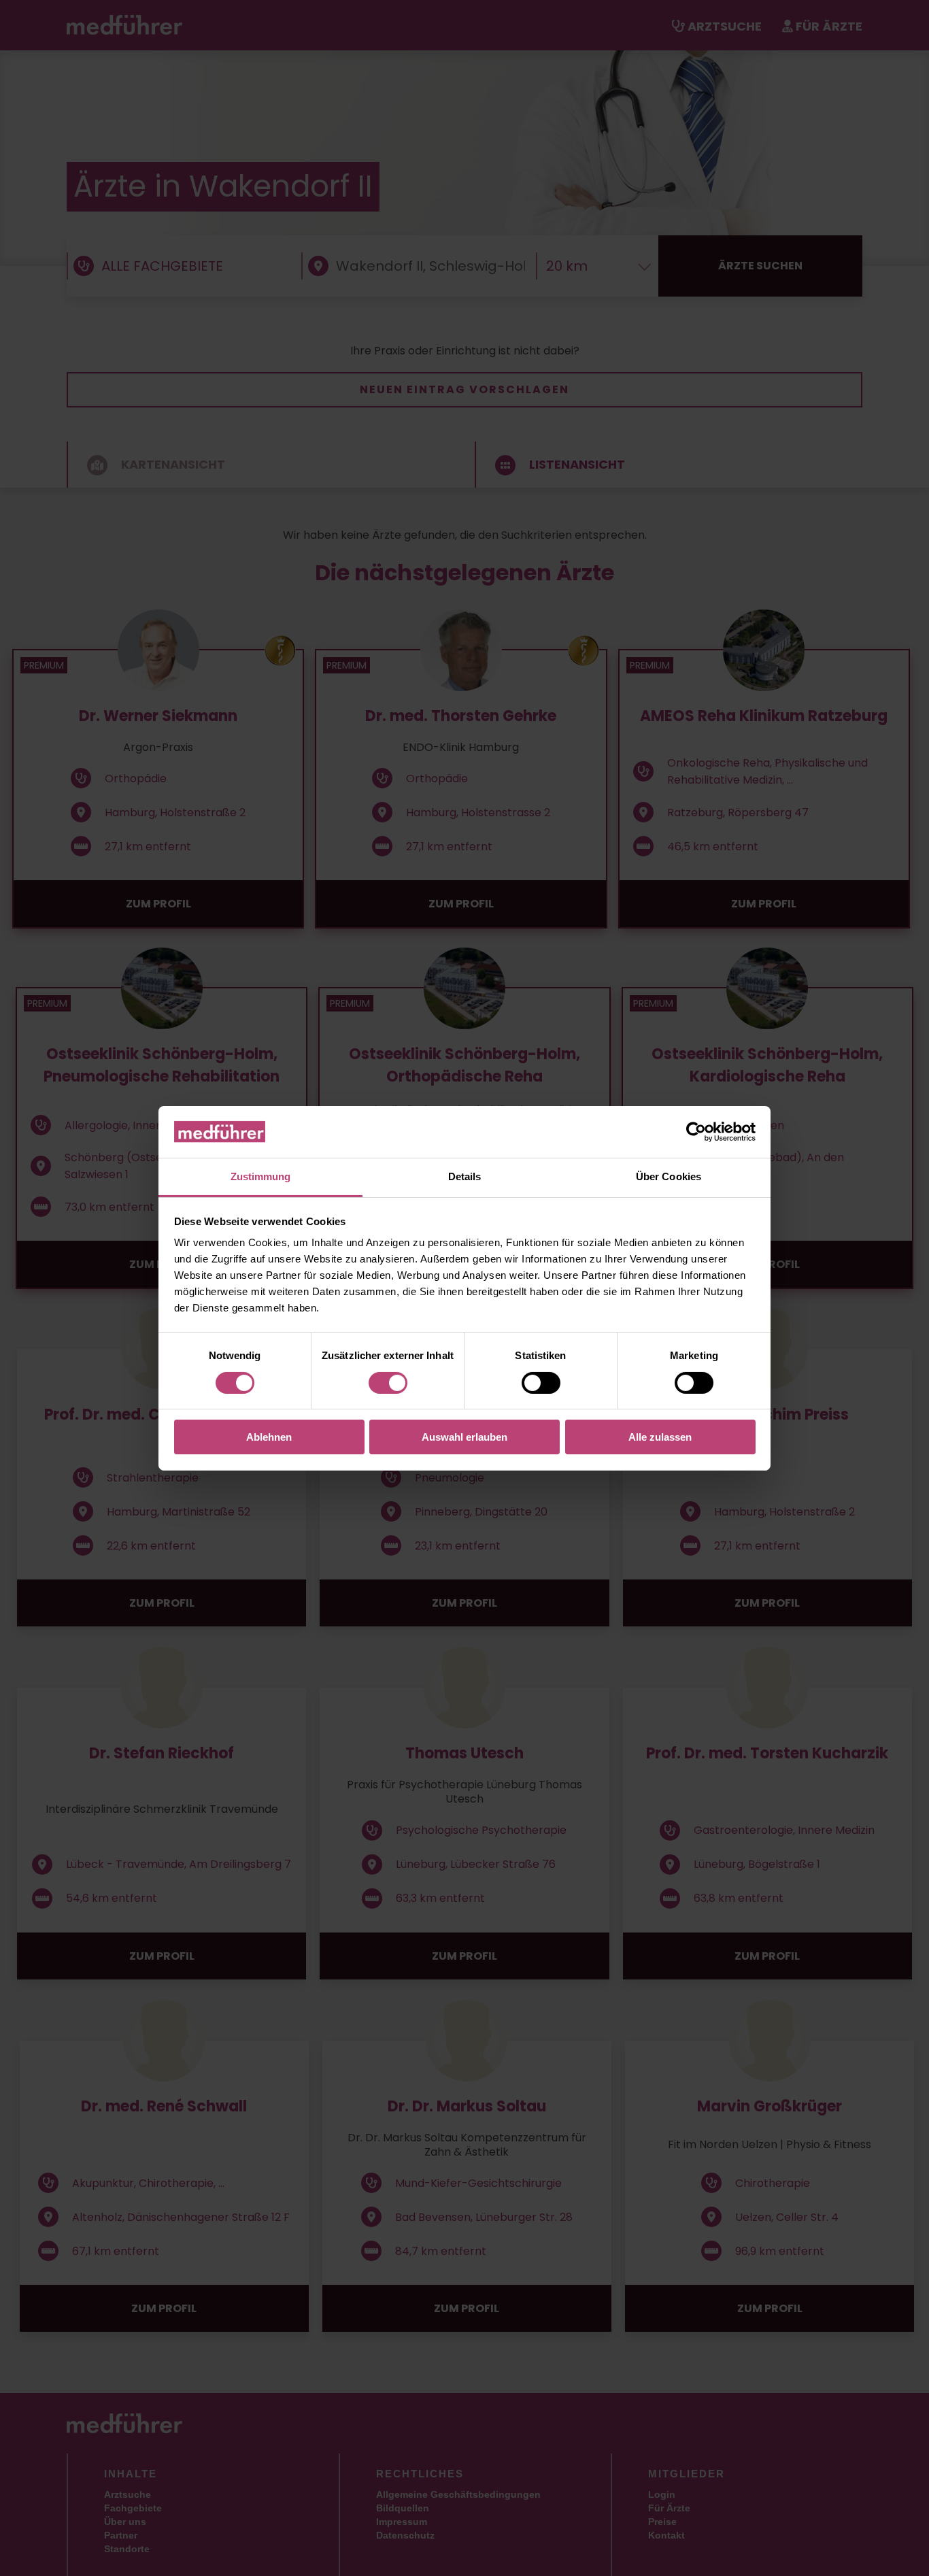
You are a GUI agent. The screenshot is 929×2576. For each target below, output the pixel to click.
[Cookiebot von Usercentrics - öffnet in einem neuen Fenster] (696, 1132)
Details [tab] (465, 1176)
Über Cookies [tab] (669, 1176)
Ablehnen (269, 1437)
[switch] (388, 1383)
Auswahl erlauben (464, 1437)
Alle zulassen (660, 1437)
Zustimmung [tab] (261, 1176)
